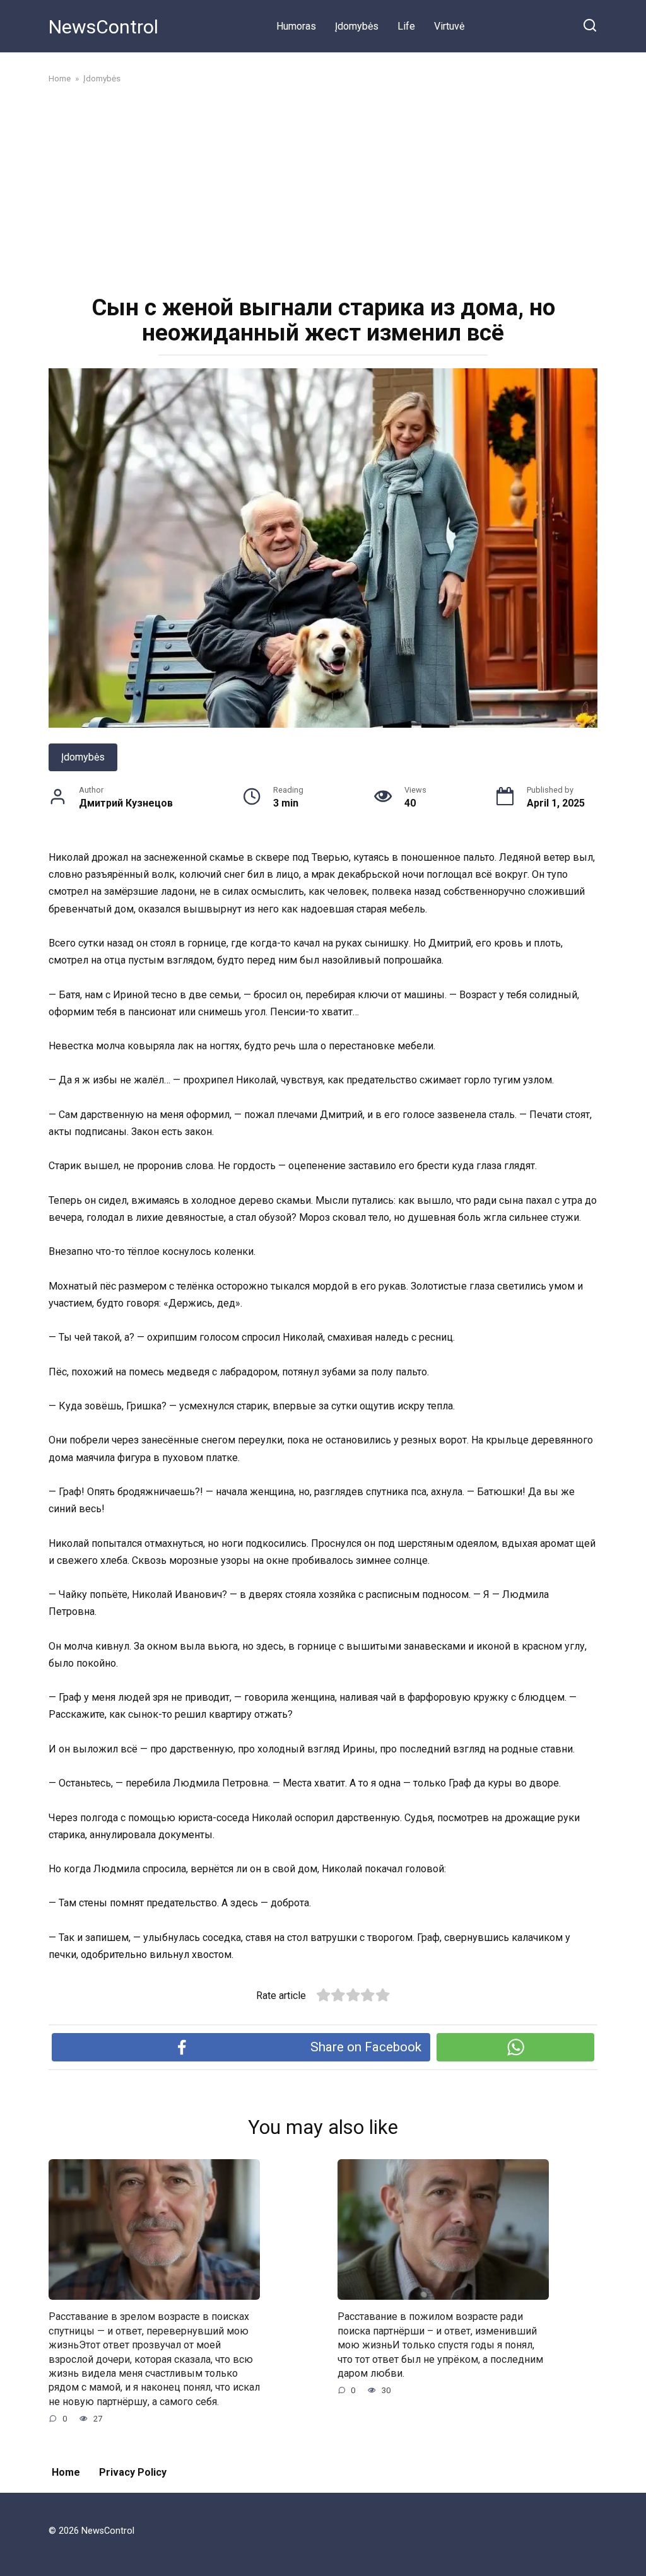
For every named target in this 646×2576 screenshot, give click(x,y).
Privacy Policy (133, 2472)
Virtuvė (449, 26)
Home (66, 2472)
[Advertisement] (323, 188)
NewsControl (103, 27)
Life (406, 26)
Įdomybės (357, 26)
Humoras (296, 26)
